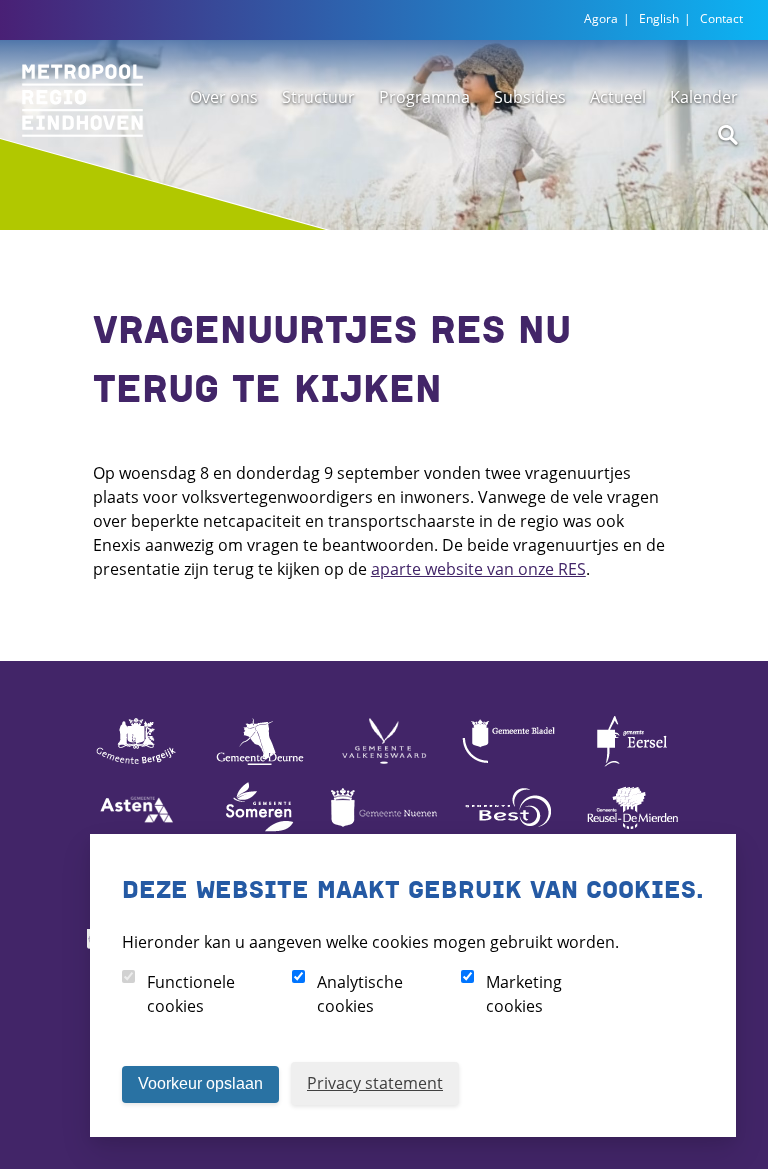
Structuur (318, 97)
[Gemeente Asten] (136, 831)
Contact (721, 18)
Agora (601, 18)
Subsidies (530, 97)
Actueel (618, 97)
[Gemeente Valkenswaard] (384, 765)
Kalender (704, 97)
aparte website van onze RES (478, 569)
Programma (424, 97)
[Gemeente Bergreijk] (136, 765)
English (659, 18)
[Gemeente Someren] (260, 831)
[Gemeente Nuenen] (384, 831)
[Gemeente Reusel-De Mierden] (632, 831)
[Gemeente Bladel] (508, 765)
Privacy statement (375, 1083)
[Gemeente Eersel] (632, 765)
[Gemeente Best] (508, 831)
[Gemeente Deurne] (260, 765)
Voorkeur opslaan (200, 1083)
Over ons (224, 97)
